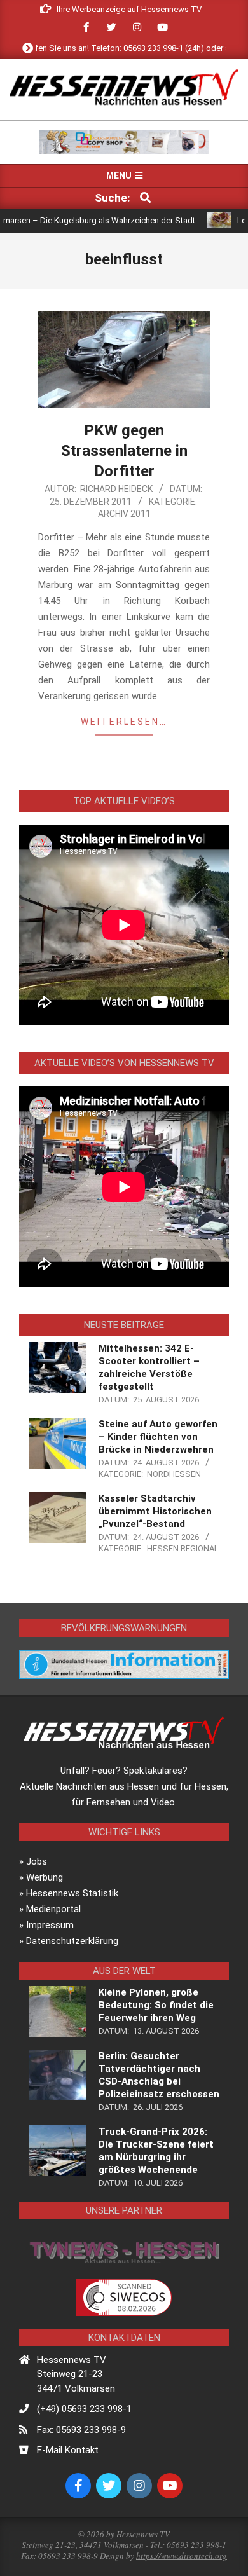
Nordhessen (174, 1474)
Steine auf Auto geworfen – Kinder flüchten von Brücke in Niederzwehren (158, 1437)
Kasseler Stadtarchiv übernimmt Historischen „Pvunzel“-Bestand (155, 1511)
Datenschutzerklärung (72, 1941)
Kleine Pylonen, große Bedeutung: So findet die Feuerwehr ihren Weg (156, 2005)
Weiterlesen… (124, 722)
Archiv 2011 (124, 514)
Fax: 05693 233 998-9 (81, 2430)
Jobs (37, 1861)
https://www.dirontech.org (182, 2556)
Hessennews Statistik (72, 1893)
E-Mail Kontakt (68, 2450)
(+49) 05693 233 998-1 (84, 2409)
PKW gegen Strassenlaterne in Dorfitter (124, 451)
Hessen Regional (183, 1548)
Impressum (50, 1925)
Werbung (45, 1877)
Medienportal (53, 1909)
